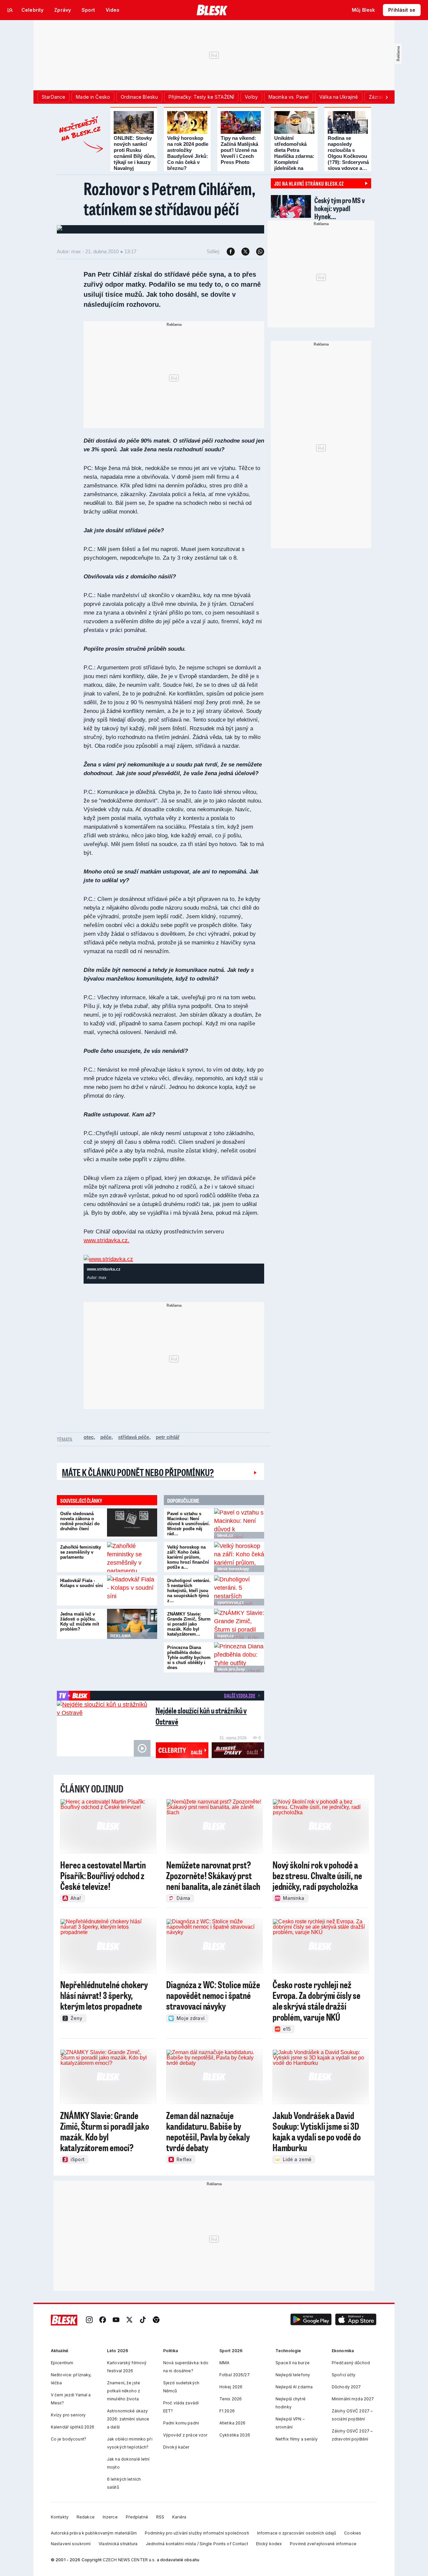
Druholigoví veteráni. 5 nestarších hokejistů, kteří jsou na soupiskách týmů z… (189, 1591)
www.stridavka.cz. (106, 1240)
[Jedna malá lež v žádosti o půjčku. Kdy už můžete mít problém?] (132, 1624)
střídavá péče (134, 1437)
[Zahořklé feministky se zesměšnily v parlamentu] (132, 1557)
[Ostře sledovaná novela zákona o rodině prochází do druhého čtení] (132, 1524)
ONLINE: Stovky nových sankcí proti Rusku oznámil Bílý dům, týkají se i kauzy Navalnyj (135, 153)
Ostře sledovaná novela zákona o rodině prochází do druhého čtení (80, 1521)
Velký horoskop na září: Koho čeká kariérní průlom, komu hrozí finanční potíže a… (188, 1557)
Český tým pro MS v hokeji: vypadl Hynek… (340, 208)
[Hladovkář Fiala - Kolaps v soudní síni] (132, 1590)
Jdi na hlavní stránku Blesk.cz (309, 183)
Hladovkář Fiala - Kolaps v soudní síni (82, 1583)
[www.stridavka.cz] (108, 1259)
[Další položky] (387, 97)
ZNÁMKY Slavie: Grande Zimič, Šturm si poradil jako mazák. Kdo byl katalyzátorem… (189, 1624)
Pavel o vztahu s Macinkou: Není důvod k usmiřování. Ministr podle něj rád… (189, 1524)
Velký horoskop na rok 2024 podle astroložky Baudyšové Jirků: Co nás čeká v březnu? (188, 153)
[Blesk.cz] (212, 10)
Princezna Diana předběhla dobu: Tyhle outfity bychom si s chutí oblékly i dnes (189, 1658)
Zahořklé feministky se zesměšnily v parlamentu (81, 1552)
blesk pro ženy (231, 1669)
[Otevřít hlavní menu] (10, 10)
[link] (89, 2320)
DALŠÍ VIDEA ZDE (240, 1695)
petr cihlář (168, 1437)
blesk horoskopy (233, 1569)
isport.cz (226, 1636)
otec (89, 1437)
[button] (311, 2320)
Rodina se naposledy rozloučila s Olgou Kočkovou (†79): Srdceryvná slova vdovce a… (348, 153)
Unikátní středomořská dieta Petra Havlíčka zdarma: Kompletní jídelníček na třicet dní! (294, 156)
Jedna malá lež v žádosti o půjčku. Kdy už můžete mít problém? (80, 1622)
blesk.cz (225, 1536)
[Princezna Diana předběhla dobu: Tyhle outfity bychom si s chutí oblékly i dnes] (239, 1657)
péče (106, 1437)
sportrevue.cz (231, 1602)
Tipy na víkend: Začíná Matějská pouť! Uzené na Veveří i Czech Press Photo (239, 150)
